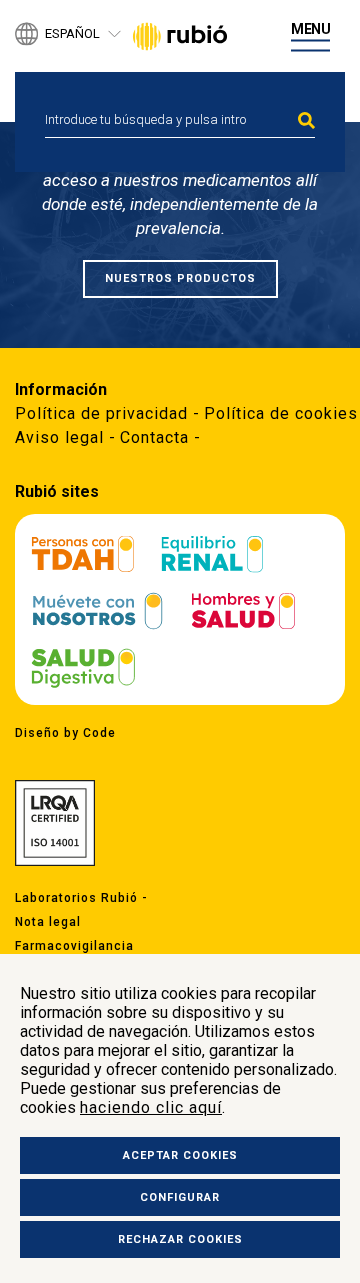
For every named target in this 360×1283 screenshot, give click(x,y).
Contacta (154, 437)
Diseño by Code (65, 733)
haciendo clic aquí (151, 1107)
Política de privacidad (101, 413)
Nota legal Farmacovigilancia (74, 934)
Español (72, 34)
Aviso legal (59, 437)
